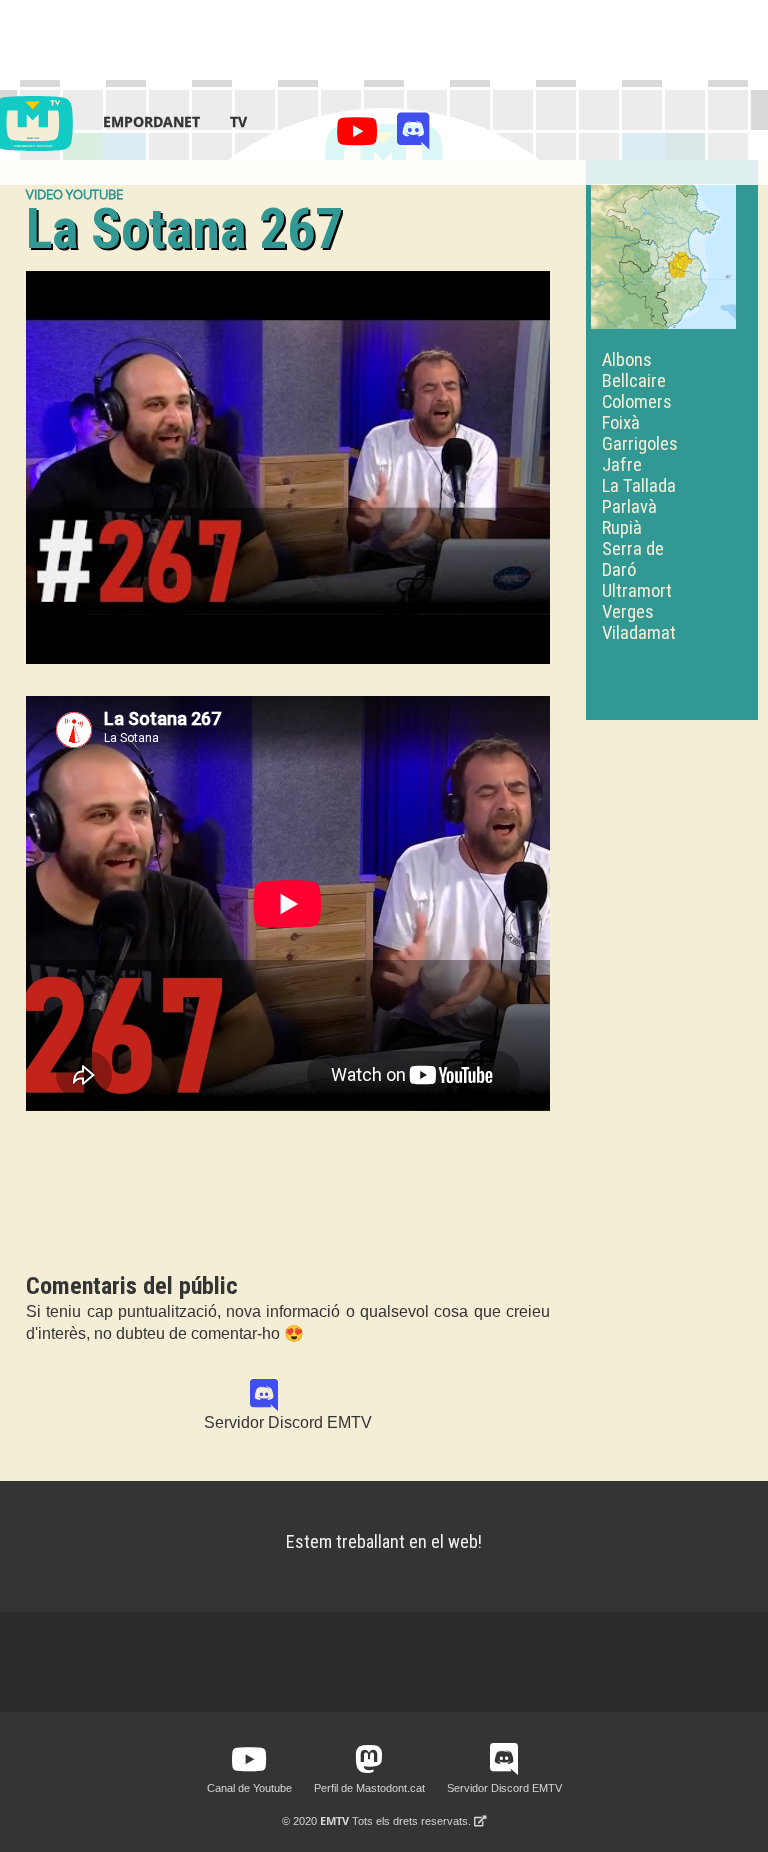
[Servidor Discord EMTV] (413, 136)
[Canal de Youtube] (360, 136)
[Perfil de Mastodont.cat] (369, 1760)
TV (238, 121)
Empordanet (151, 121)
